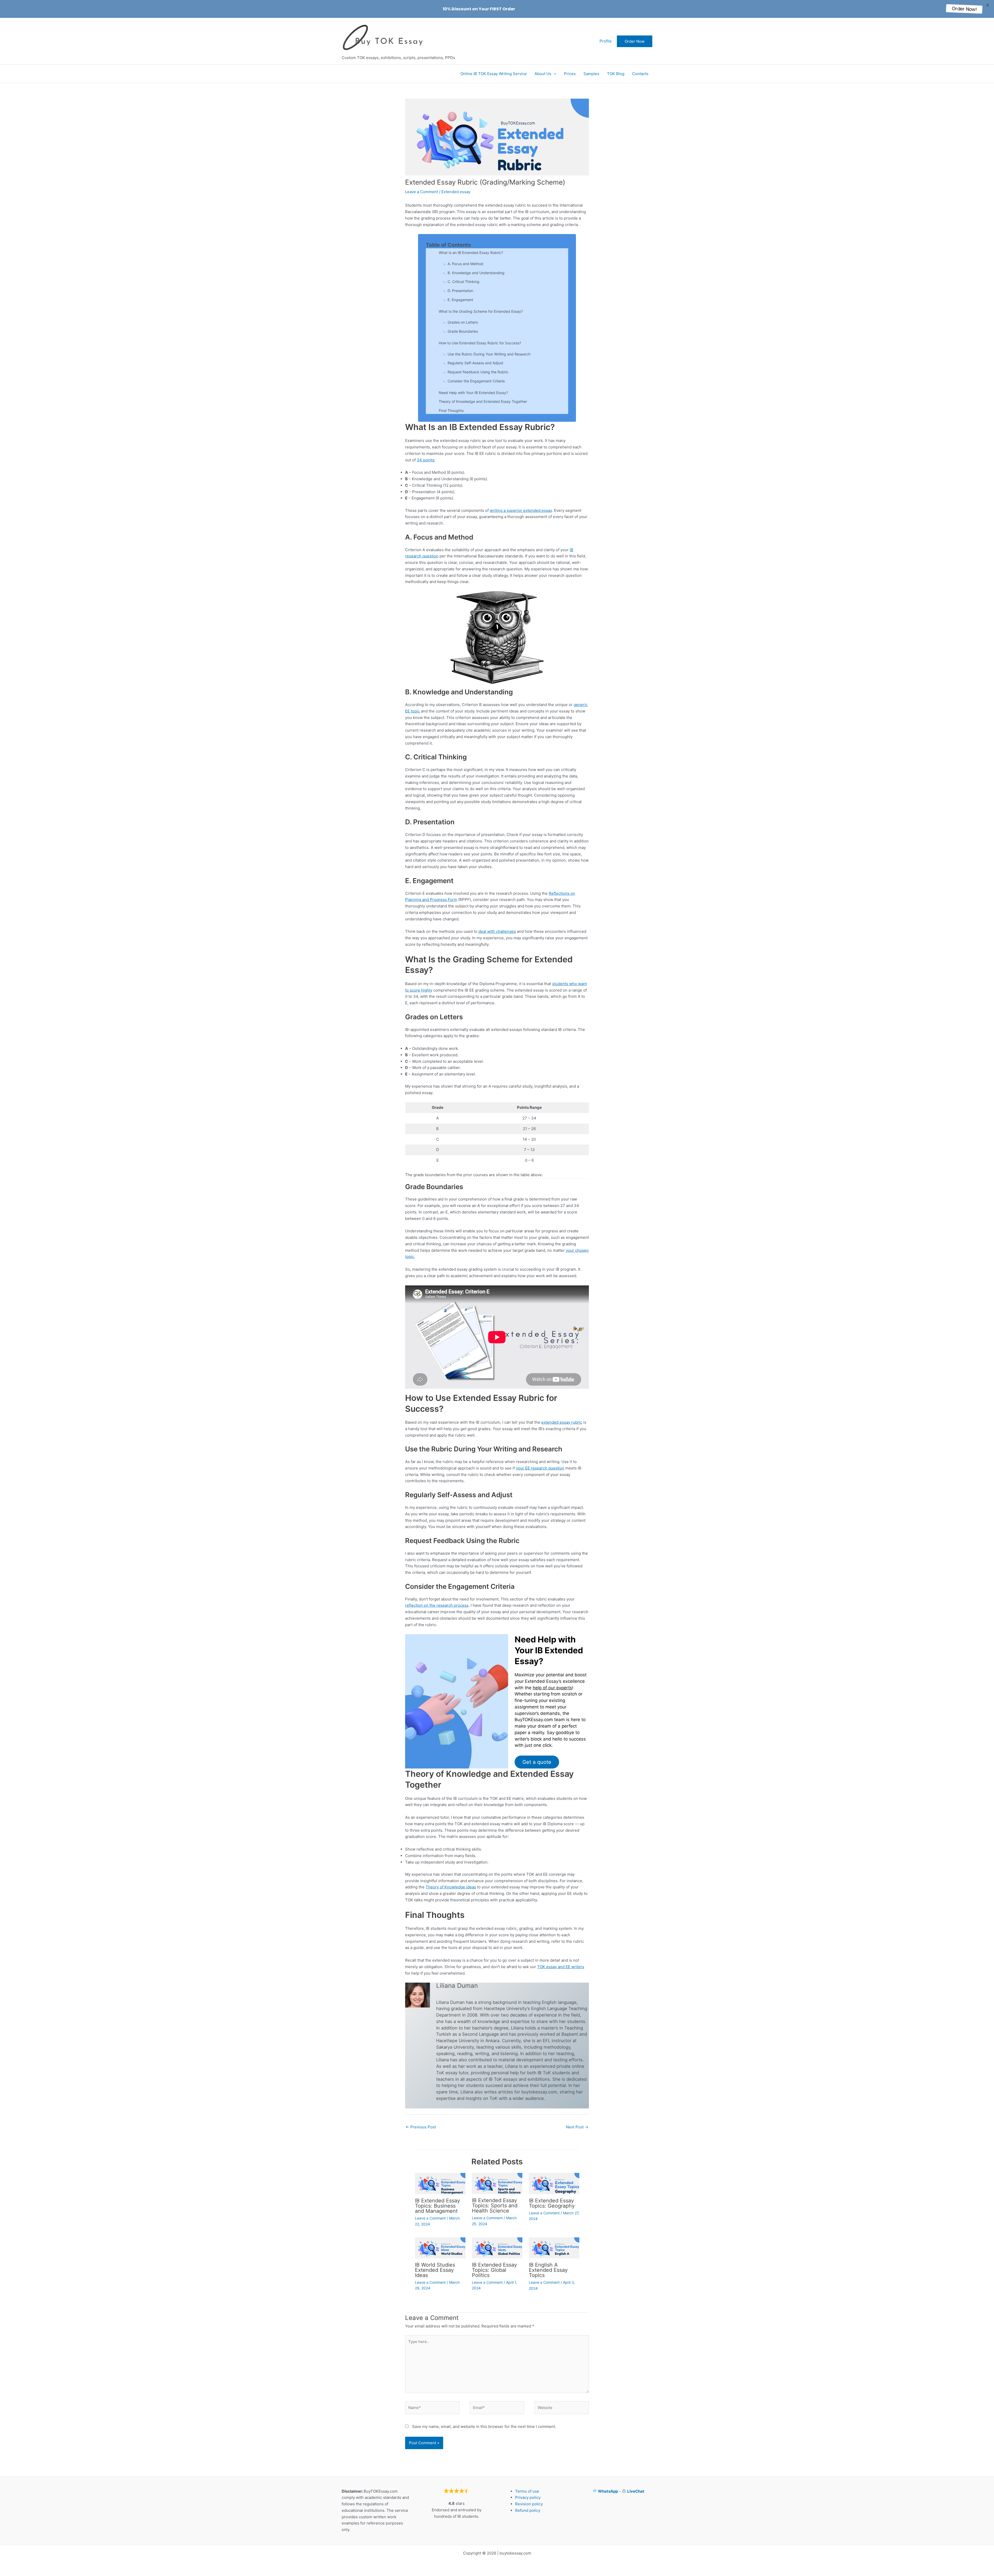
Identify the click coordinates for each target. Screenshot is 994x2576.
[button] (635, 41)
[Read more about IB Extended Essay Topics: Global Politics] (497, 2248)
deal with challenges (497, 931)
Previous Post (421, 2127)
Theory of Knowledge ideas (451, 1887)
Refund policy (528, 2510)
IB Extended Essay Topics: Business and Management (437, 2206)
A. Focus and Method (465, 264)
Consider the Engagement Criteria (476, 381)
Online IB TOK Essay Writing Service (494, 74)
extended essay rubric (562, 1422)
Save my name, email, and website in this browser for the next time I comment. (484, 2426)
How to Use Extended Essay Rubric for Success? (480, 343)
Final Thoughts (451, 410)
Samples (591, 74)
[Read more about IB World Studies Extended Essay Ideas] (440, 2248)
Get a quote (537, 1762)
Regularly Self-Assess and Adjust (475, 363)
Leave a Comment (422, 192)
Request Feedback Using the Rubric (478, 372)
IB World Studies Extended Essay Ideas (435, 2270)
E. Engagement (460, 300)
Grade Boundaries (463, 331)
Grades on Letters (463, 322)
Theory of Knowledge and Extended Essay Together (483, 401)
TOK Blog (616, 74)
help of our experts (552, 1688)
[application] (554, 74)
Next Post (577, 2127)
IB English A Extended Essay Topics (548, 2270)
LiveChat (636, 2491)
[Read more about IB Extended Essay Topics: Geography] (554, 2183)
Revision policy (529, 2504)
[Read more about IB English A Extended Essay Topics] (554, 2248)
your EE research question (540, 1468)
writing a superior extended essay (521, 510)
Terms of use (527, 2491)
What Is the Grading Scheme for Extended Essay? (481, 311)
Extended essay (456, 192)
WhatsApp (608, 2491)
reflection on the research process (437, 1605)
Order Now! (964, 9)
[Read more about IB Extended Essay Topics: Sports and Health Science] (497, 2183)
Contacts (640, 74)
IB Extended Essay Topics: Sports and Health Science (495, 2206)
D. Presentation (460, 291)
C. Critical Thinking (463, 282)
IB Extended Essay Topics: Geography (552, 2203)
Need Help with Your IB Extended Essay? (473, 393)
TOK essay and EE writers (561, 1967)
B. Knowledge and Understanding (476, 273)
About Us (543, 74)
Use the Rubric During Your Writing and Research (489, 354)
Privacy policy (528, 2497)
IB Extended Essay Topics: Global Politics (494, 2270)
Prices (570, 74)
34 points (426, 460)
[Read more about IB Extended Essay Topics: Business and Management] (440, 2183)
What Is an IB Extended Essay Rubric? (471, 253)
